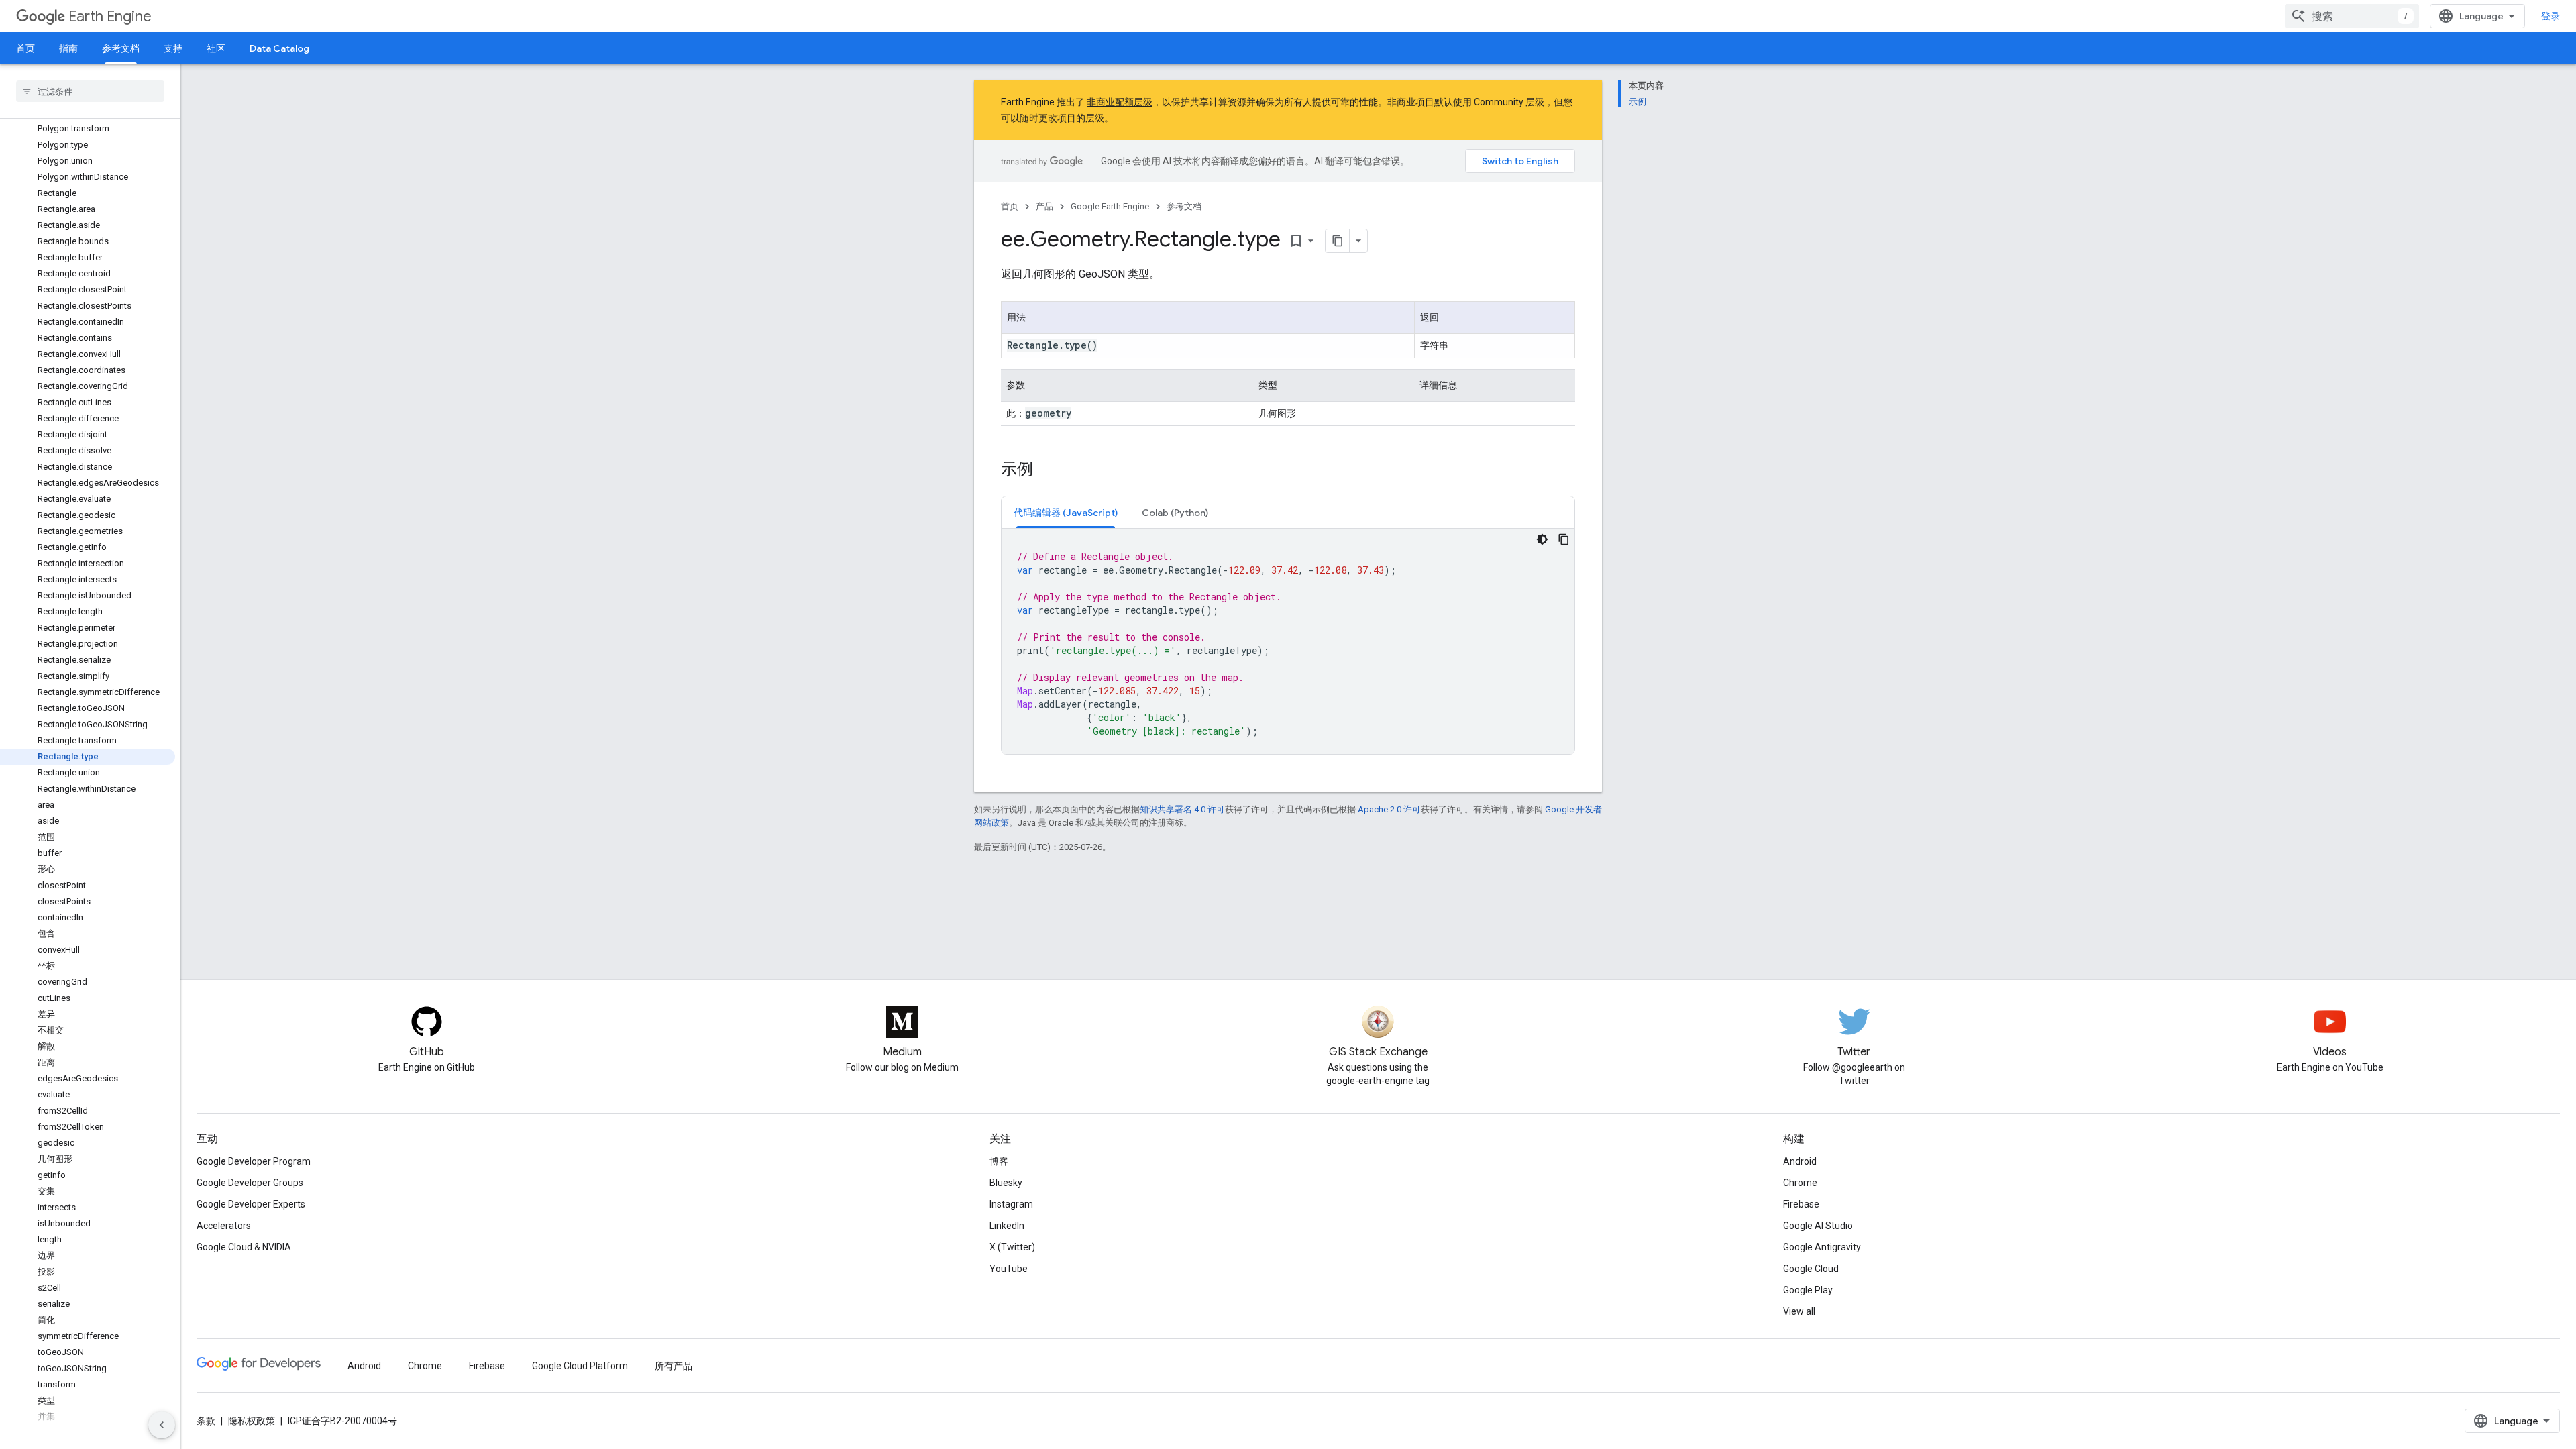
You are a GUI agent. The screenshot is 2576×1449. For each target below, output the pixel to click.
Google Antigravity (1822, 1247)
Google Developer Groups (250, 1183)
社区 (216, 48)
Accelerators (224, 1226)
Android (1800, 1161)
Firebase (1801, 1204)
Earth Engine (110, 16)
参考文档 (121, 48)
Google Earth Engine (1110, 206)
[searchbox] (90, 91)
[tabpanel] (1288, 641)
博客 (999, 1161)
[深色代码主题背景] (1542, 539)
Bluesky (1006, 1183)
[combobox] (2352, 16)
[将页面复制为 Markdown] (1338, 241)
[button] (1066, 512)
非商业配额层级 (1120, 102)
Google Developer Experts (251, 1204)
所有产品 (674, 1366)
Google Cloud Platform (580, 1366)
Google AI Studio (1818, 1226)
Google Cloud (1811, 1269)
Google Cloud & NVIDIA (244, 1247)
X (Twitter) (1012, 1247)
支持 (173, 48)
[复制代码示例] (1564, 539)
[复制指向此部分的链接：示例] (1046, 470)
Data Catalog (279, 48)
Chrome (1800, 1183)
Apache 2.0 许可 (1389, 809)
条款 (206, 1421)
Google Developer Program (254, 1161)
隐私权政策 (252, 1421)
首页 (25, 48)
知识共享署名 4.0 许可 (1182, 809)
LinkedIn (1007, 1226)
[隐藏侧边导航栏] (162, 1425)
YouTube (1009, 1269)
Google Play (1808, 1290)
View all (1799, 1311)
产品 (1044, 206)
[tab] (1066, 512)
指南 (68, 48)
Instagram (1011, 1204)
